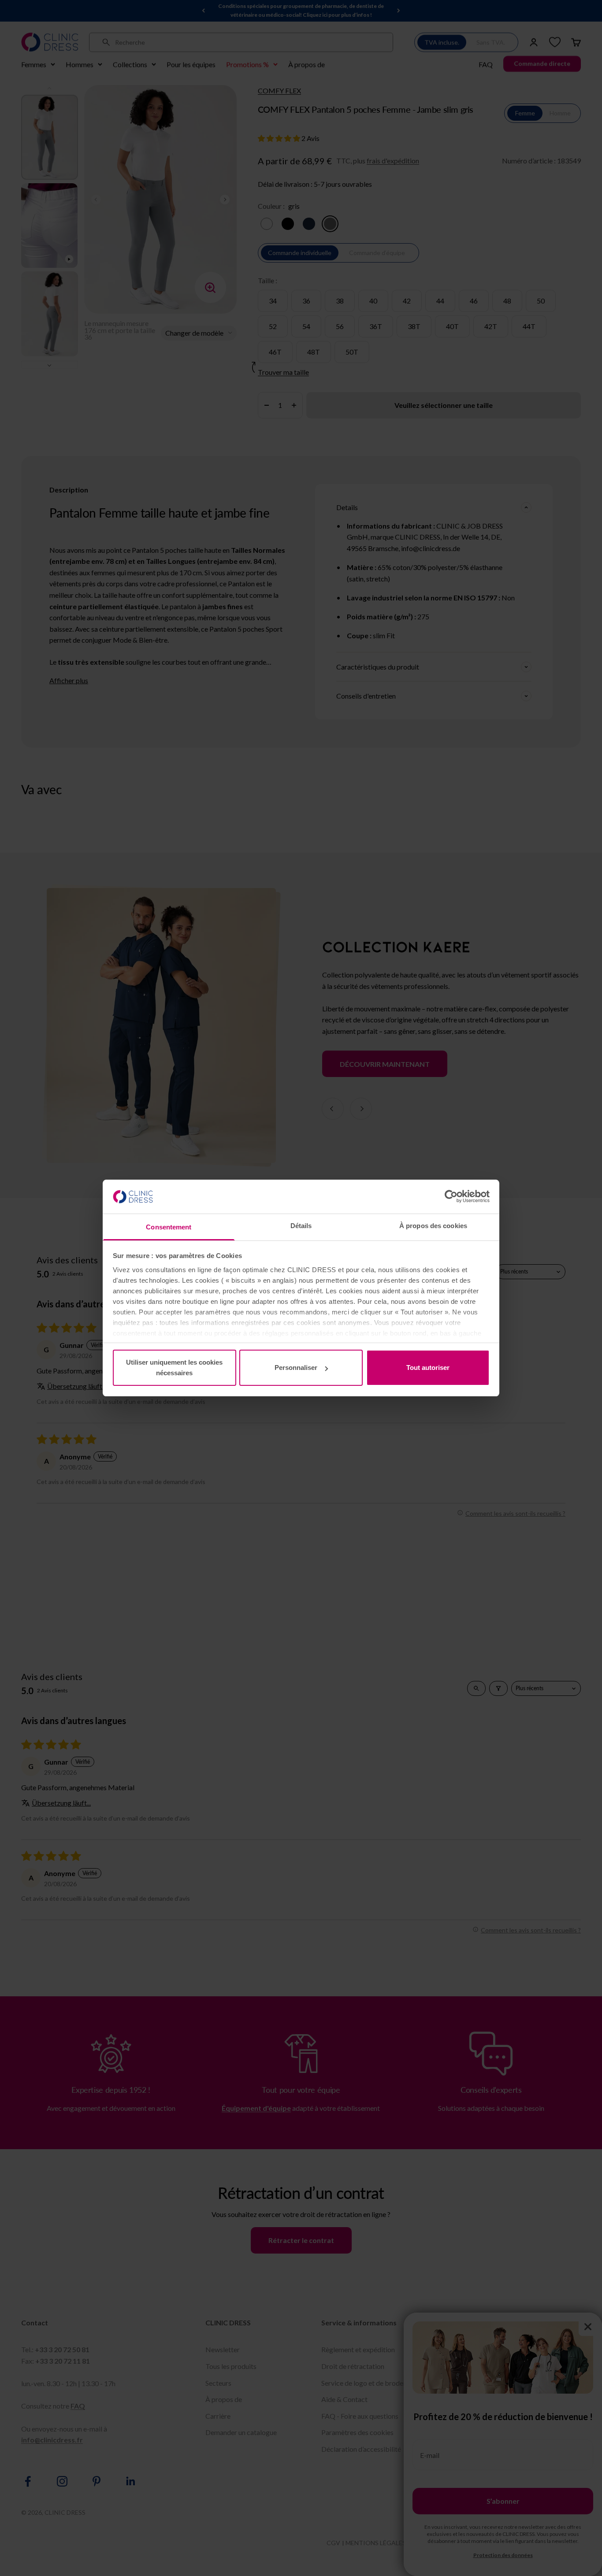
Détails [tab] (301, 1226)
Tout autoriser (428, 1368)
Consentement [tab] (169, 1227)
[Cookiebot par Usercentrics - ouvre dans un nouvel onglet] (451, 1196)
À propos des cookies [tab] (433, 1226)
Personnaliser (296, 1368)
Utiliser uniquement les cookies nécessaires (174, 1368)
